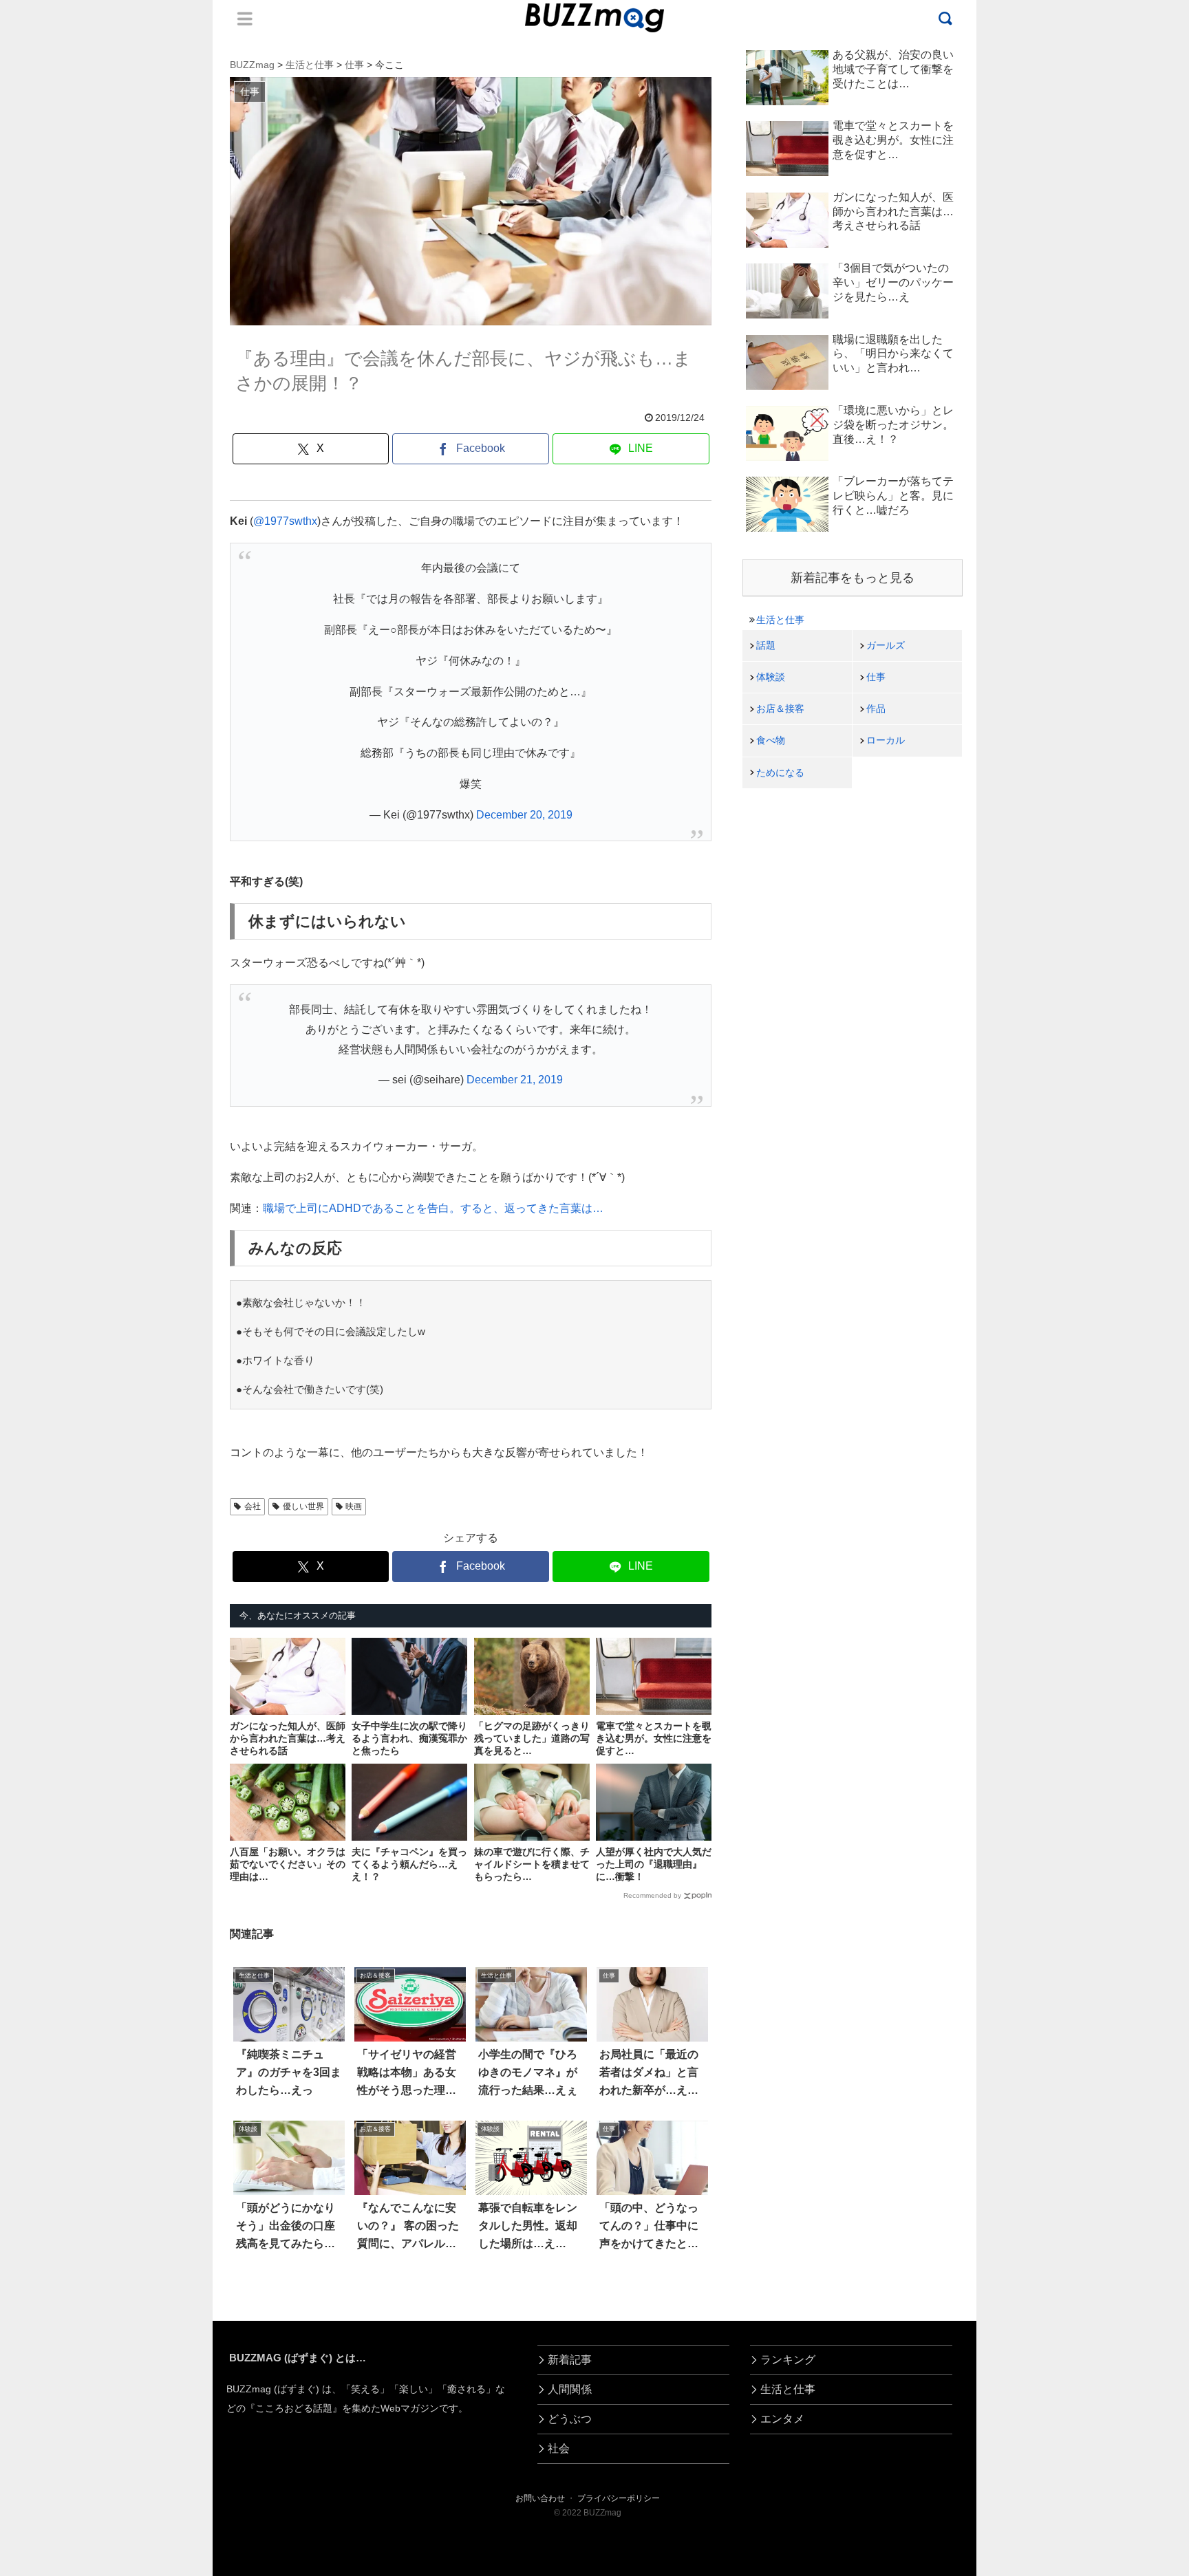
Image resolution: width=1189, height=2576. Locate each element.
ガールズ (886, 645)
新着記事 (570, 2360)
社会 (559, 2448)
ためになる (780, 772)
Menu (245, 19)
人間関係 (570, 2389)
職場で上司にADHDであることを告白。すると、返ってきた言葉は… (433, 1208)
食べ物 (771, 740)
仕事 (876, 677)
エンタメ (782, 2419)
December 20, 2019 (524, 815)
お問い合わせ (540, 2498)
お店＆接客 (780, 708)
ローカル (886, 740)
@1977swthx (285, 521)
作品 (876, 708)
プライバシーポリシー (619, 2498)
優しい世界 (303, 1506)
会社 (253, 1506)
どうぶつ (570, 2419)
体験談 (771, 677)
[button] (69, 2259)
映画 (354, 1506)
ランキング (788, 2360)
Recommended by (652, 1895)
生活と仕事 (780, 620)
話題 (766, 645)
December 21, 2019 (515, 1080)
